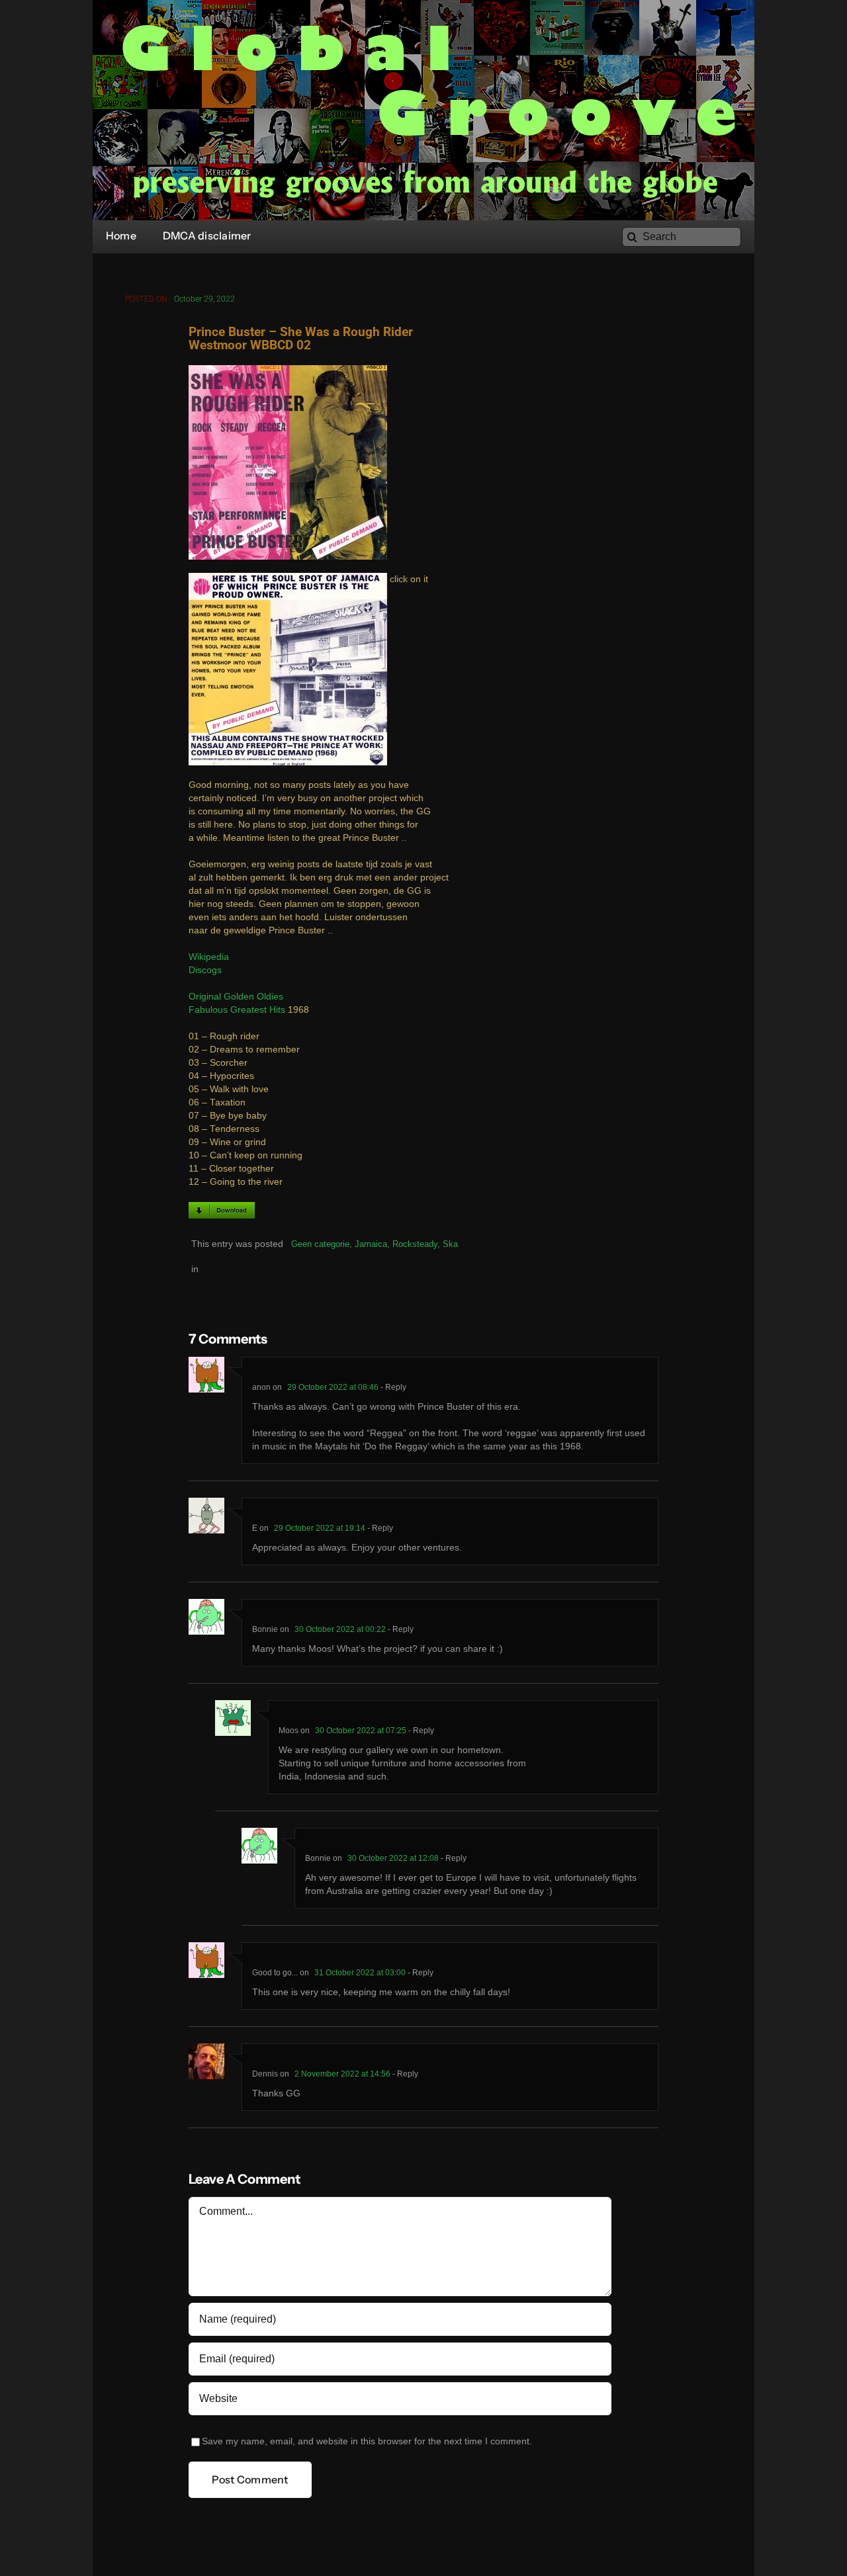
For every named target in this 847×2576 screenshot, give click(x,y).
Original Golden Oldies (236, 997)
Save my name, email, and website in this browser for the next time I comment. (367, 2441)
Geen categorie (320, 1244)
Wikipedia (209, 957)
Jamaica (371, 1244)
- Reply (392, 1387)
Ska (450, 1244)
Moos (289, 1731)
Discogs (205, 970)
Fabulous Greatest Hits (237, 1010)
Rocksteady (415, 1244)
